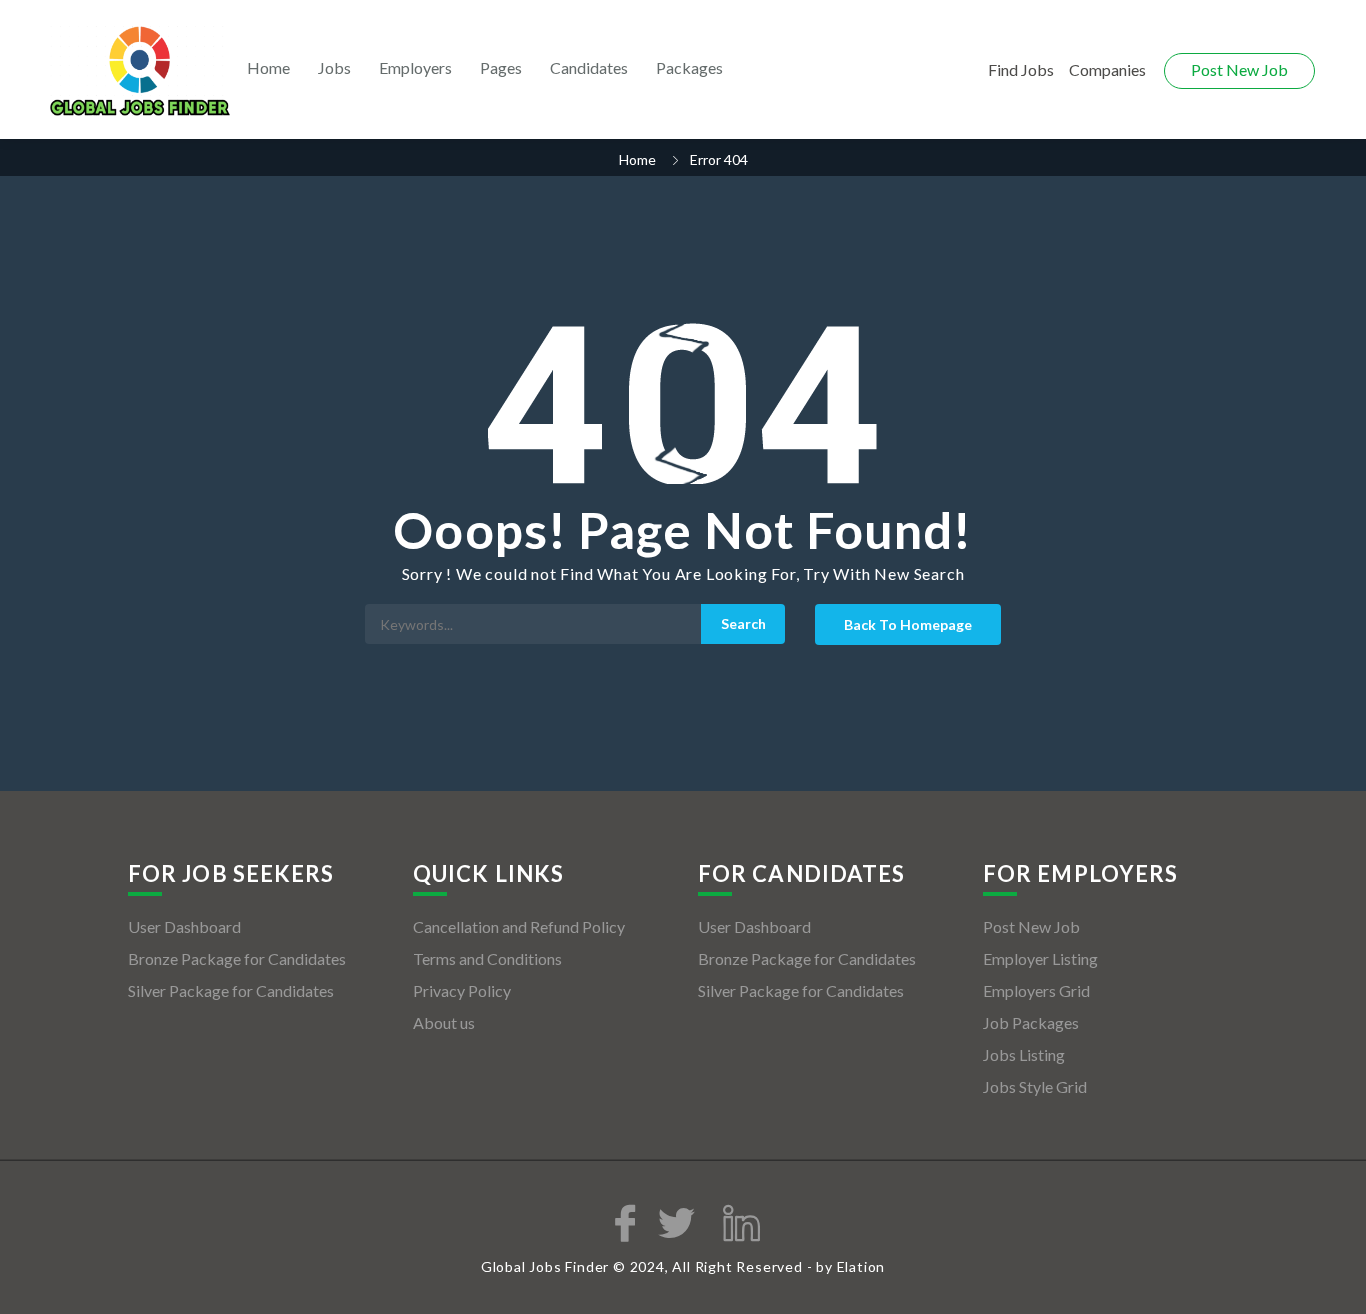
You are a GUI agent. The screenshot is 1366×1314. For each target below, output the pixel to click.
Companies (1107, 69)
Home (268, 67)
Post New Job (1239, 69)
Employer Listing (1040, 958)
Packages (689, 67)
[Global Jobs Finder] (140, 71)
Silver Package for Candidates (231, 990)
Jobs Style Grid (1035, 1086)
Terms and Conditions (487, 958)
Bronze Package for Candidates (237, 958)
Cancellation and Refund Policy (519, 926)
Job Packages (1031, 1022)
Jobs (334, 67)
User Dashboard (184, 926)
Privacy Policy (462, 990)
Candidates (589, 67)
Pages (501, 67)
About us (444, 1022)
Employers (415, 67)
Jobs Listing (1024, 1054)
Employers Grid (1036, 990)
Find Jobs (1021, 69)
